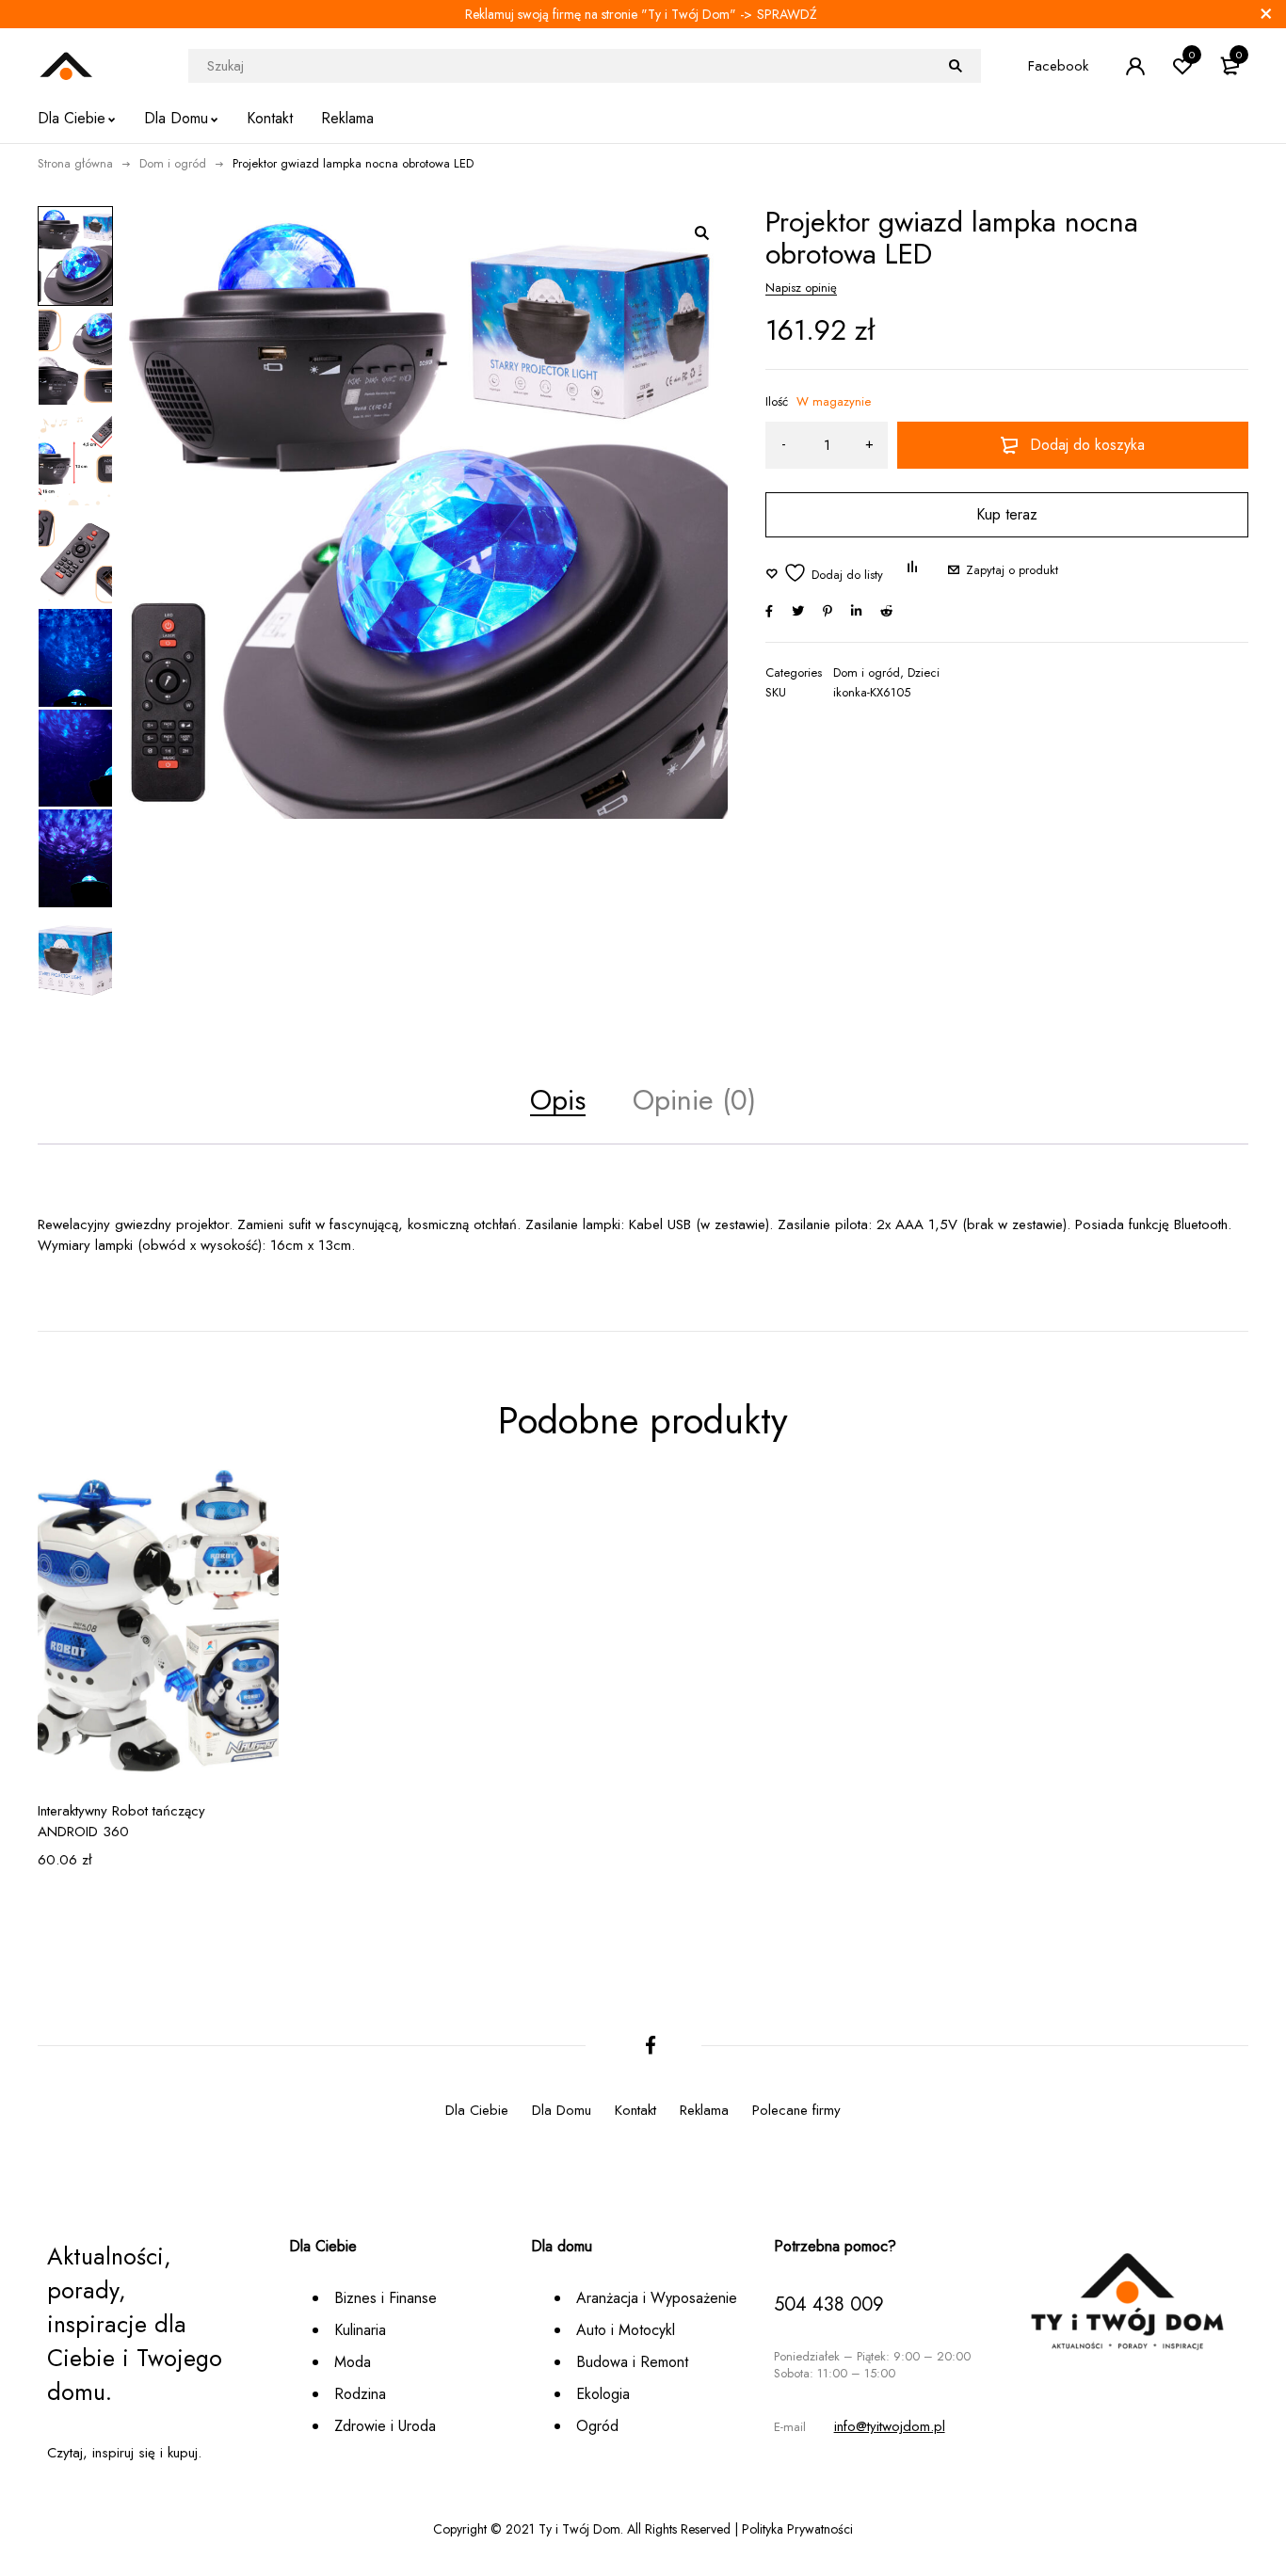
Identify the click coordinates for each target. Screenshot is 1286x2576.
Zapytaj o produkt (1012, 570)
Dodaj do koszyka (1087, 445)
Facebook (1058, 66)
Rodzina (360, 2394)
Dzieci (924, 673)
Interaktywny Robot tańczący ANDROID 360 (121, 1821)
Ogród (597, 2426)
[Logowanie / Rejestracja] (1135, 66)
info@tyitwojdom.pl (890, 2426)
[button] (701, 232)
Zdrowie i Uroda (385, 2426)
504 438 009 (829, 2304)
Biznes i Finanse (386, 2298)
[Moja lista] (824, 573)
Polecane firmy (796, 2110)
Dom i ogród (173, 163)
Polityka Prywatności (797, 2529)
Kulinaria (360, 2330)
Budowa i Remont (632, 2362)
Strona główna (75, 163)
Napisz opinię (801, 288)
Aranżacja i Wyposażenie (657, 2298)
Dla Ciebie (477, 2110)
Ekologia (603, 2394)
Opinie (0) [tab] (694, 1100)
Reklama (704, 2110)
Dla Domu (562, 2110)
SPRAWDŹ (787, 14)
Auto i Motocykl (626, 2330)
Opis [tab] (558, 1100)
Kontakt (635, 2110)
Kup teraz (1007, 514)
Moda (353, 2362)
